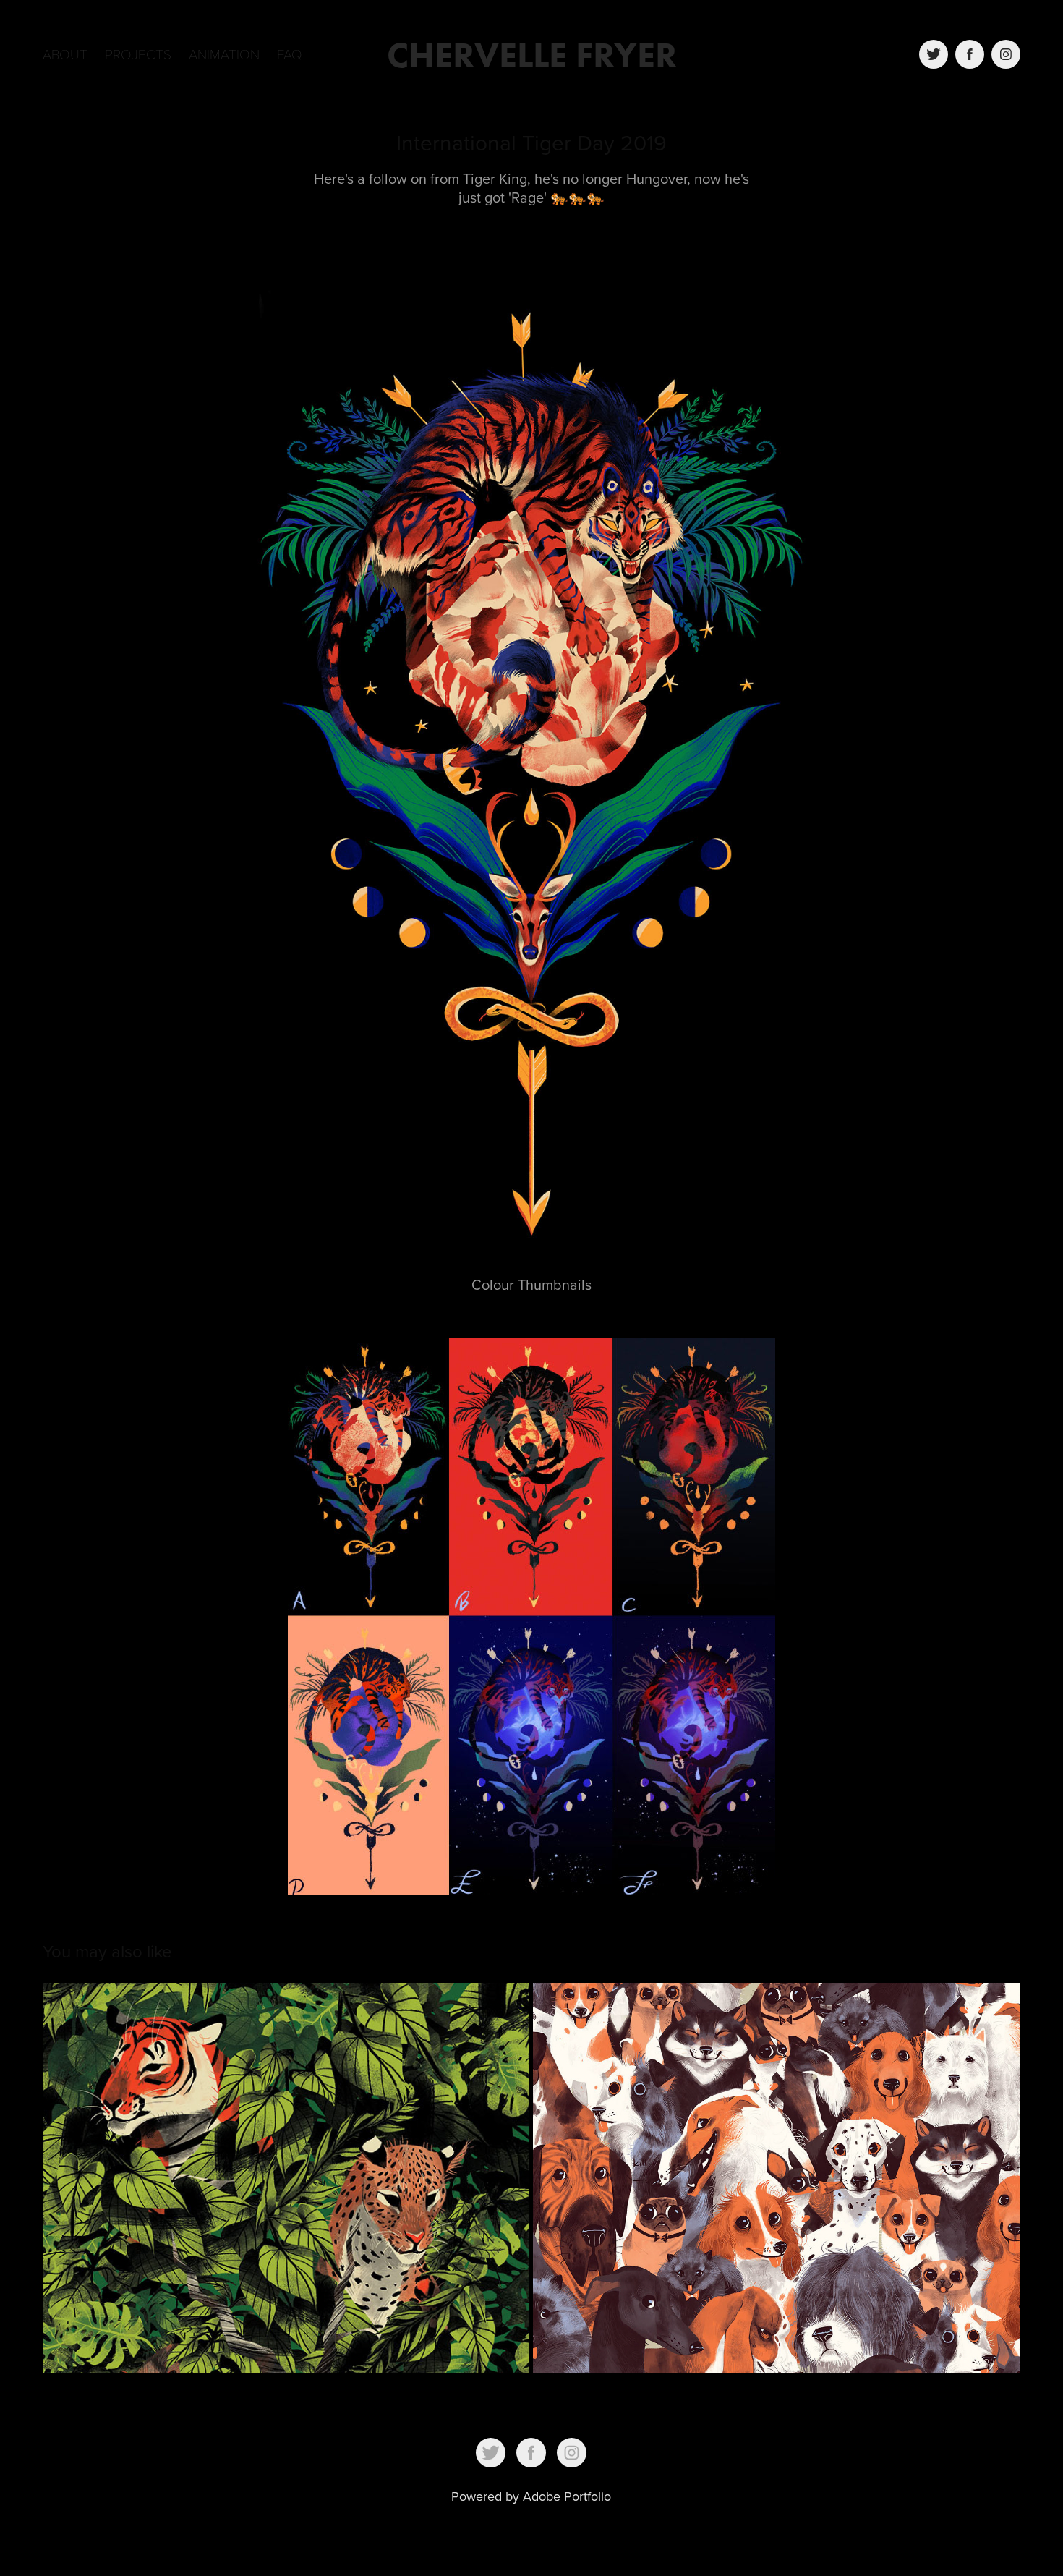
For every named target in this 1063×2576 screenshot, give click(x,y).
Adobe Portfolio (567, 2496)
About (65, 54)
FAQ (290, 54)
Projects (138, 54)
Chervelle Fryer (532, 55)
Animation (224, 54)
